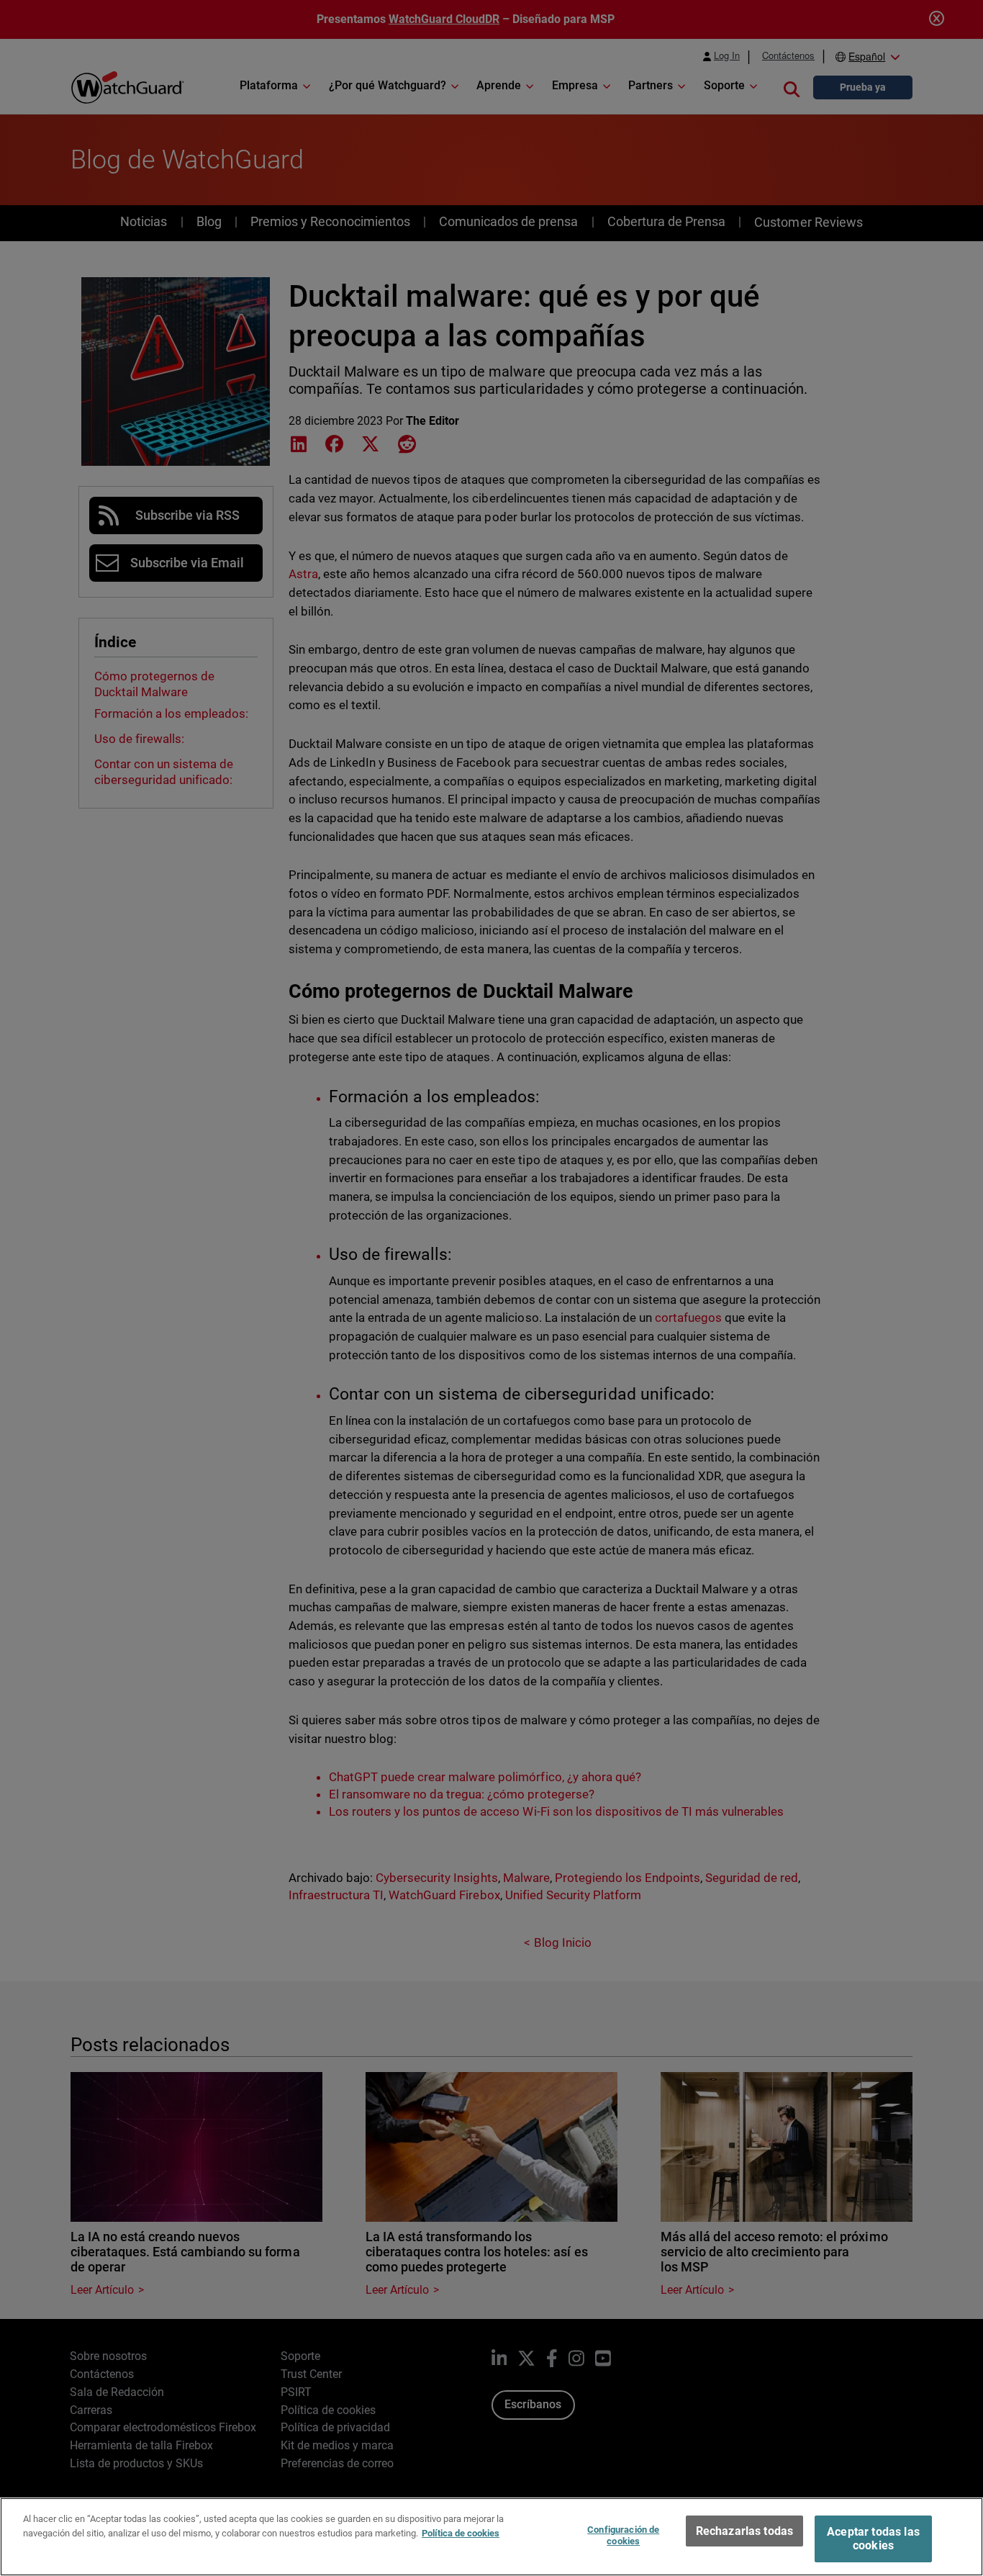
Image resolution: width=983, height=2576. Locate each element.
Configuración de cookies (623, 2535)
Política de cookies (461, 2532)
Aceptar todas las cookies (873, 2539)
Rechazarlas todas (745, 2531)
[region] (491, 2537)
